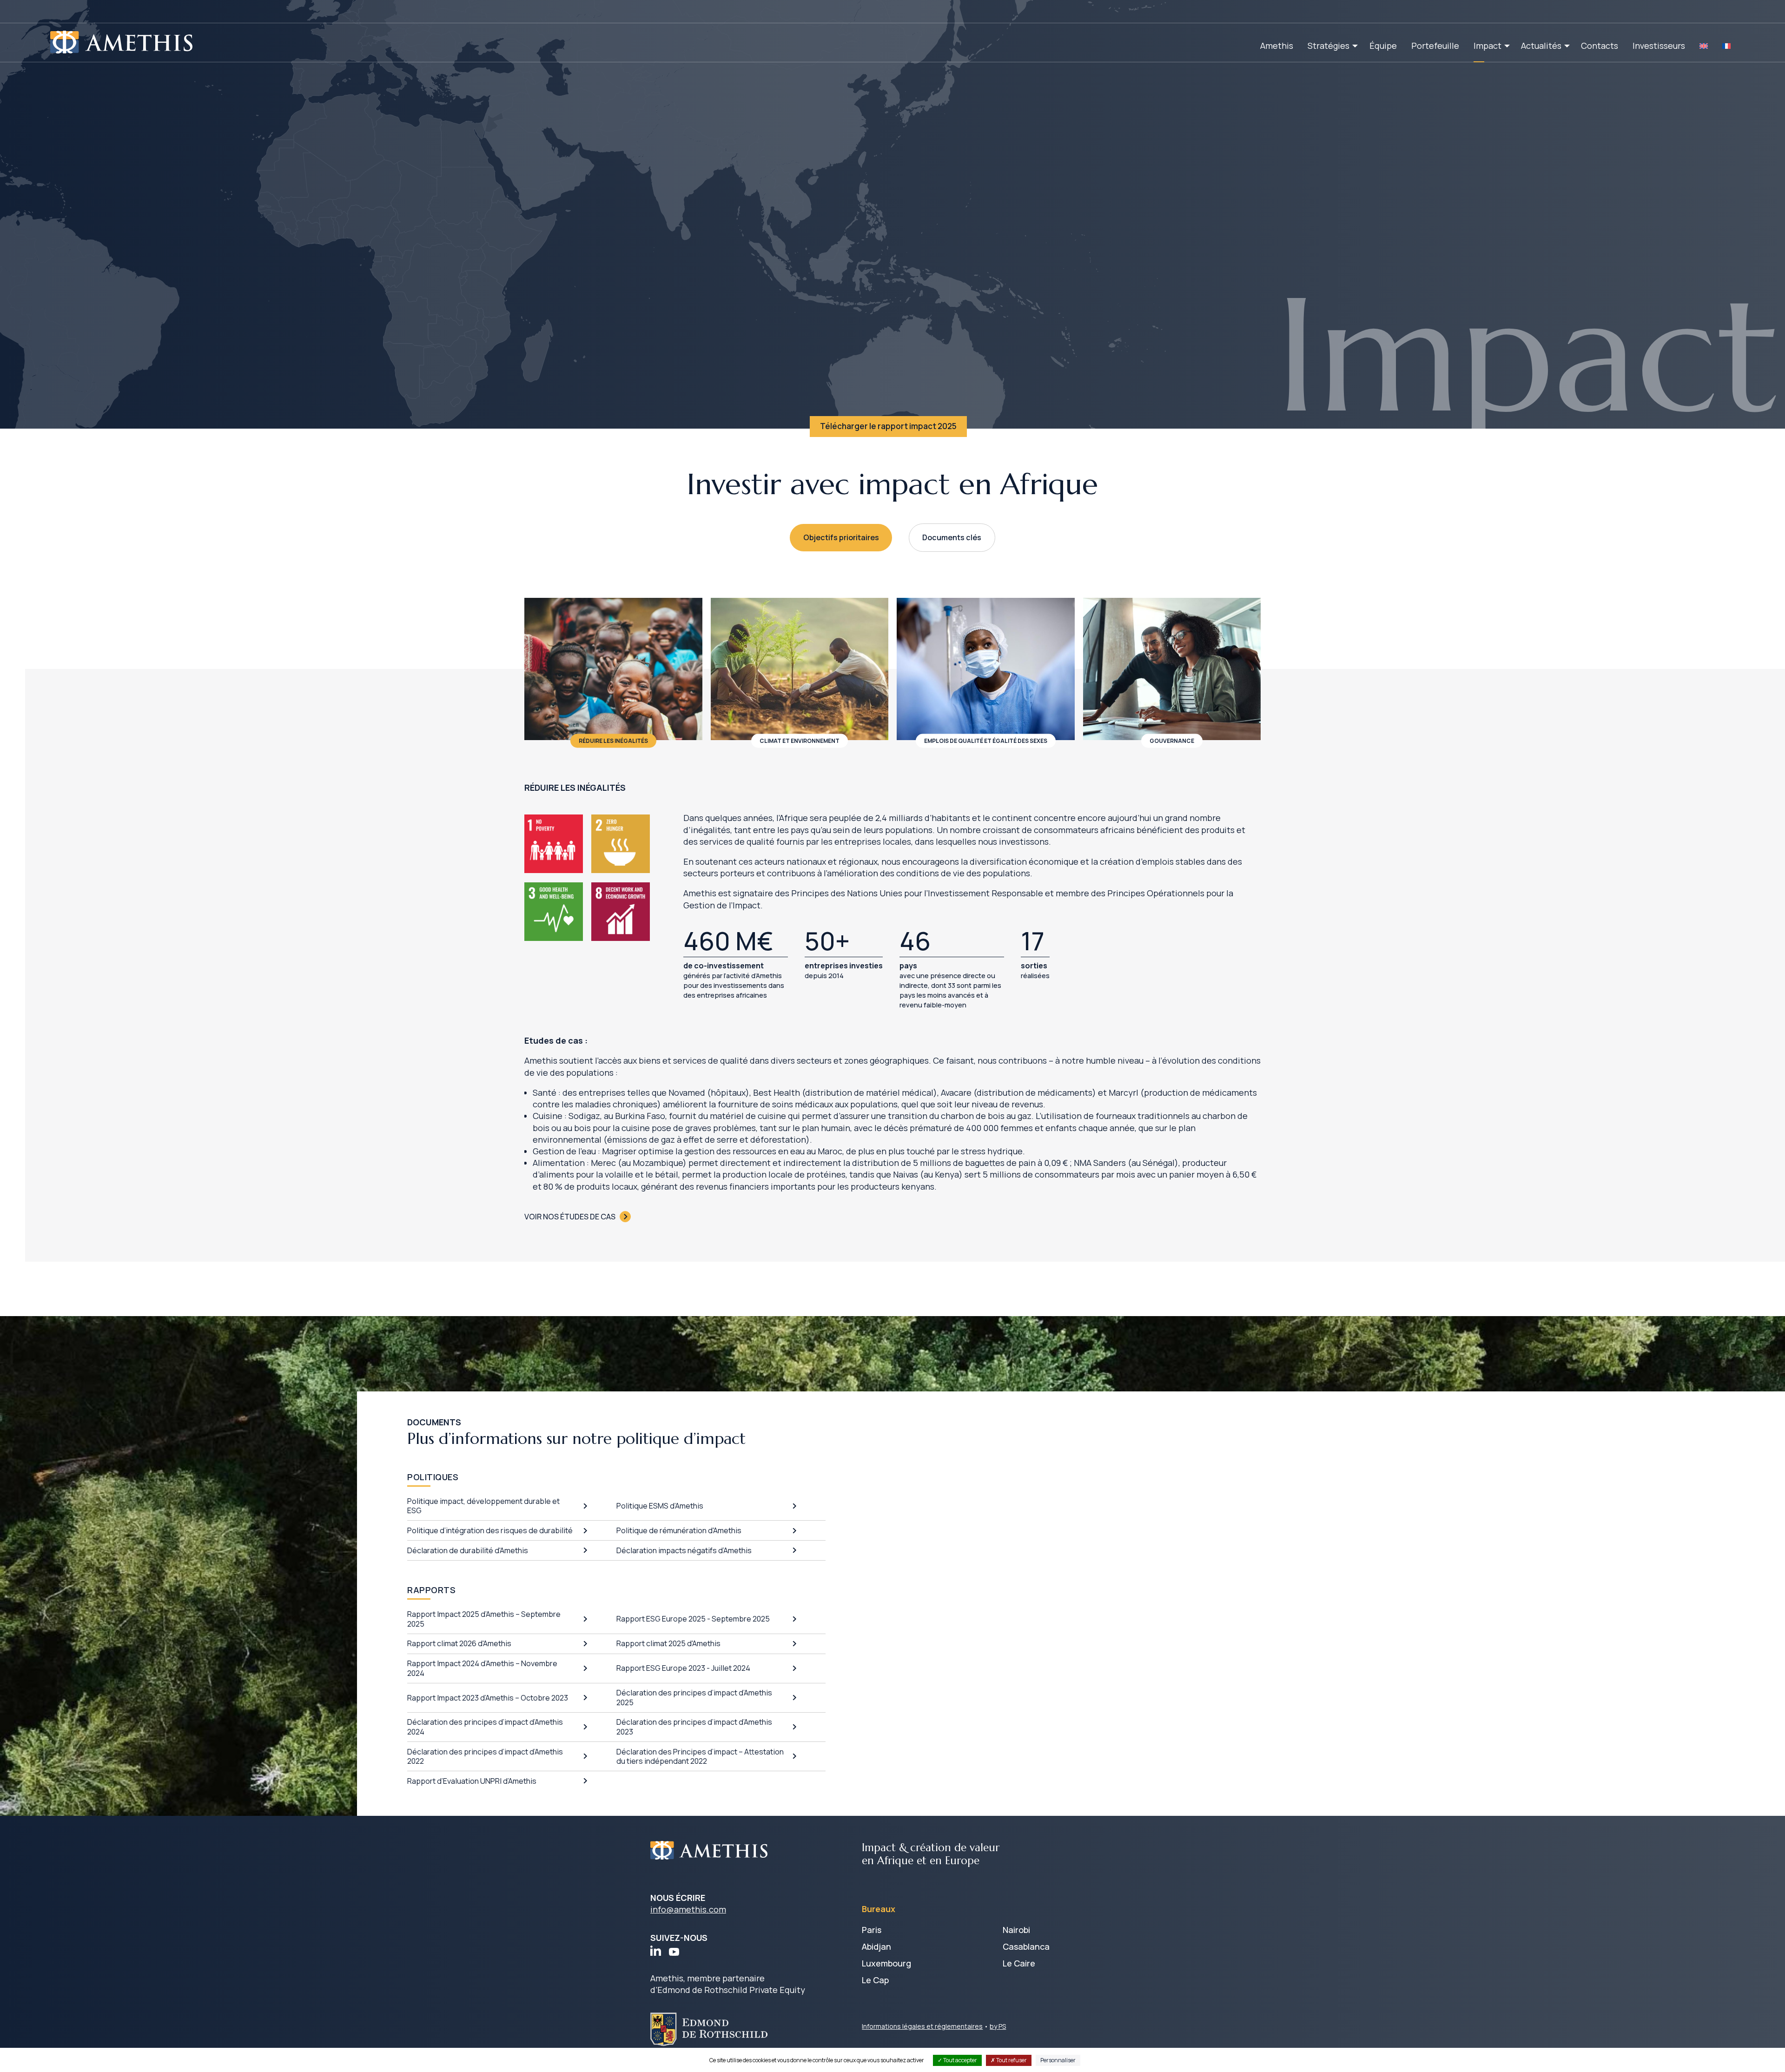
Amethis (1277, 46)
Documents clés (952, 537)
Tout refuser (1011, 2060)
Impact (1487, 46)
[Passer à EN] (1704, 46)
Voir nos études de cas (570, 1217)
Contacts (1600, 46)
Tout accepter (960, 2060)
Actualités (1541, 46)
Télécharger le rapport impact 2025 (888, 426)
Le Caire (1019, 1963)
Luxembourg (886, 1963)
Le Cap (875, 1980)
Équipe (1383, 46)
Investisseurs (1659, 46)
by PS (998, 2026)
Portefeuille (1435, 46)
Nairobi (1016, 1930)
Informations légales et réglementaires (922, 2026)
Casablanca (1026, 1946)
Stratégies (1329, 46)
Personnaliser (1058, 2060)
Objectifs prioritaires (841, 537)
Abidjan (876, 1946)
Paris (872, 1930)
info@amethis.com (688, 1909)
